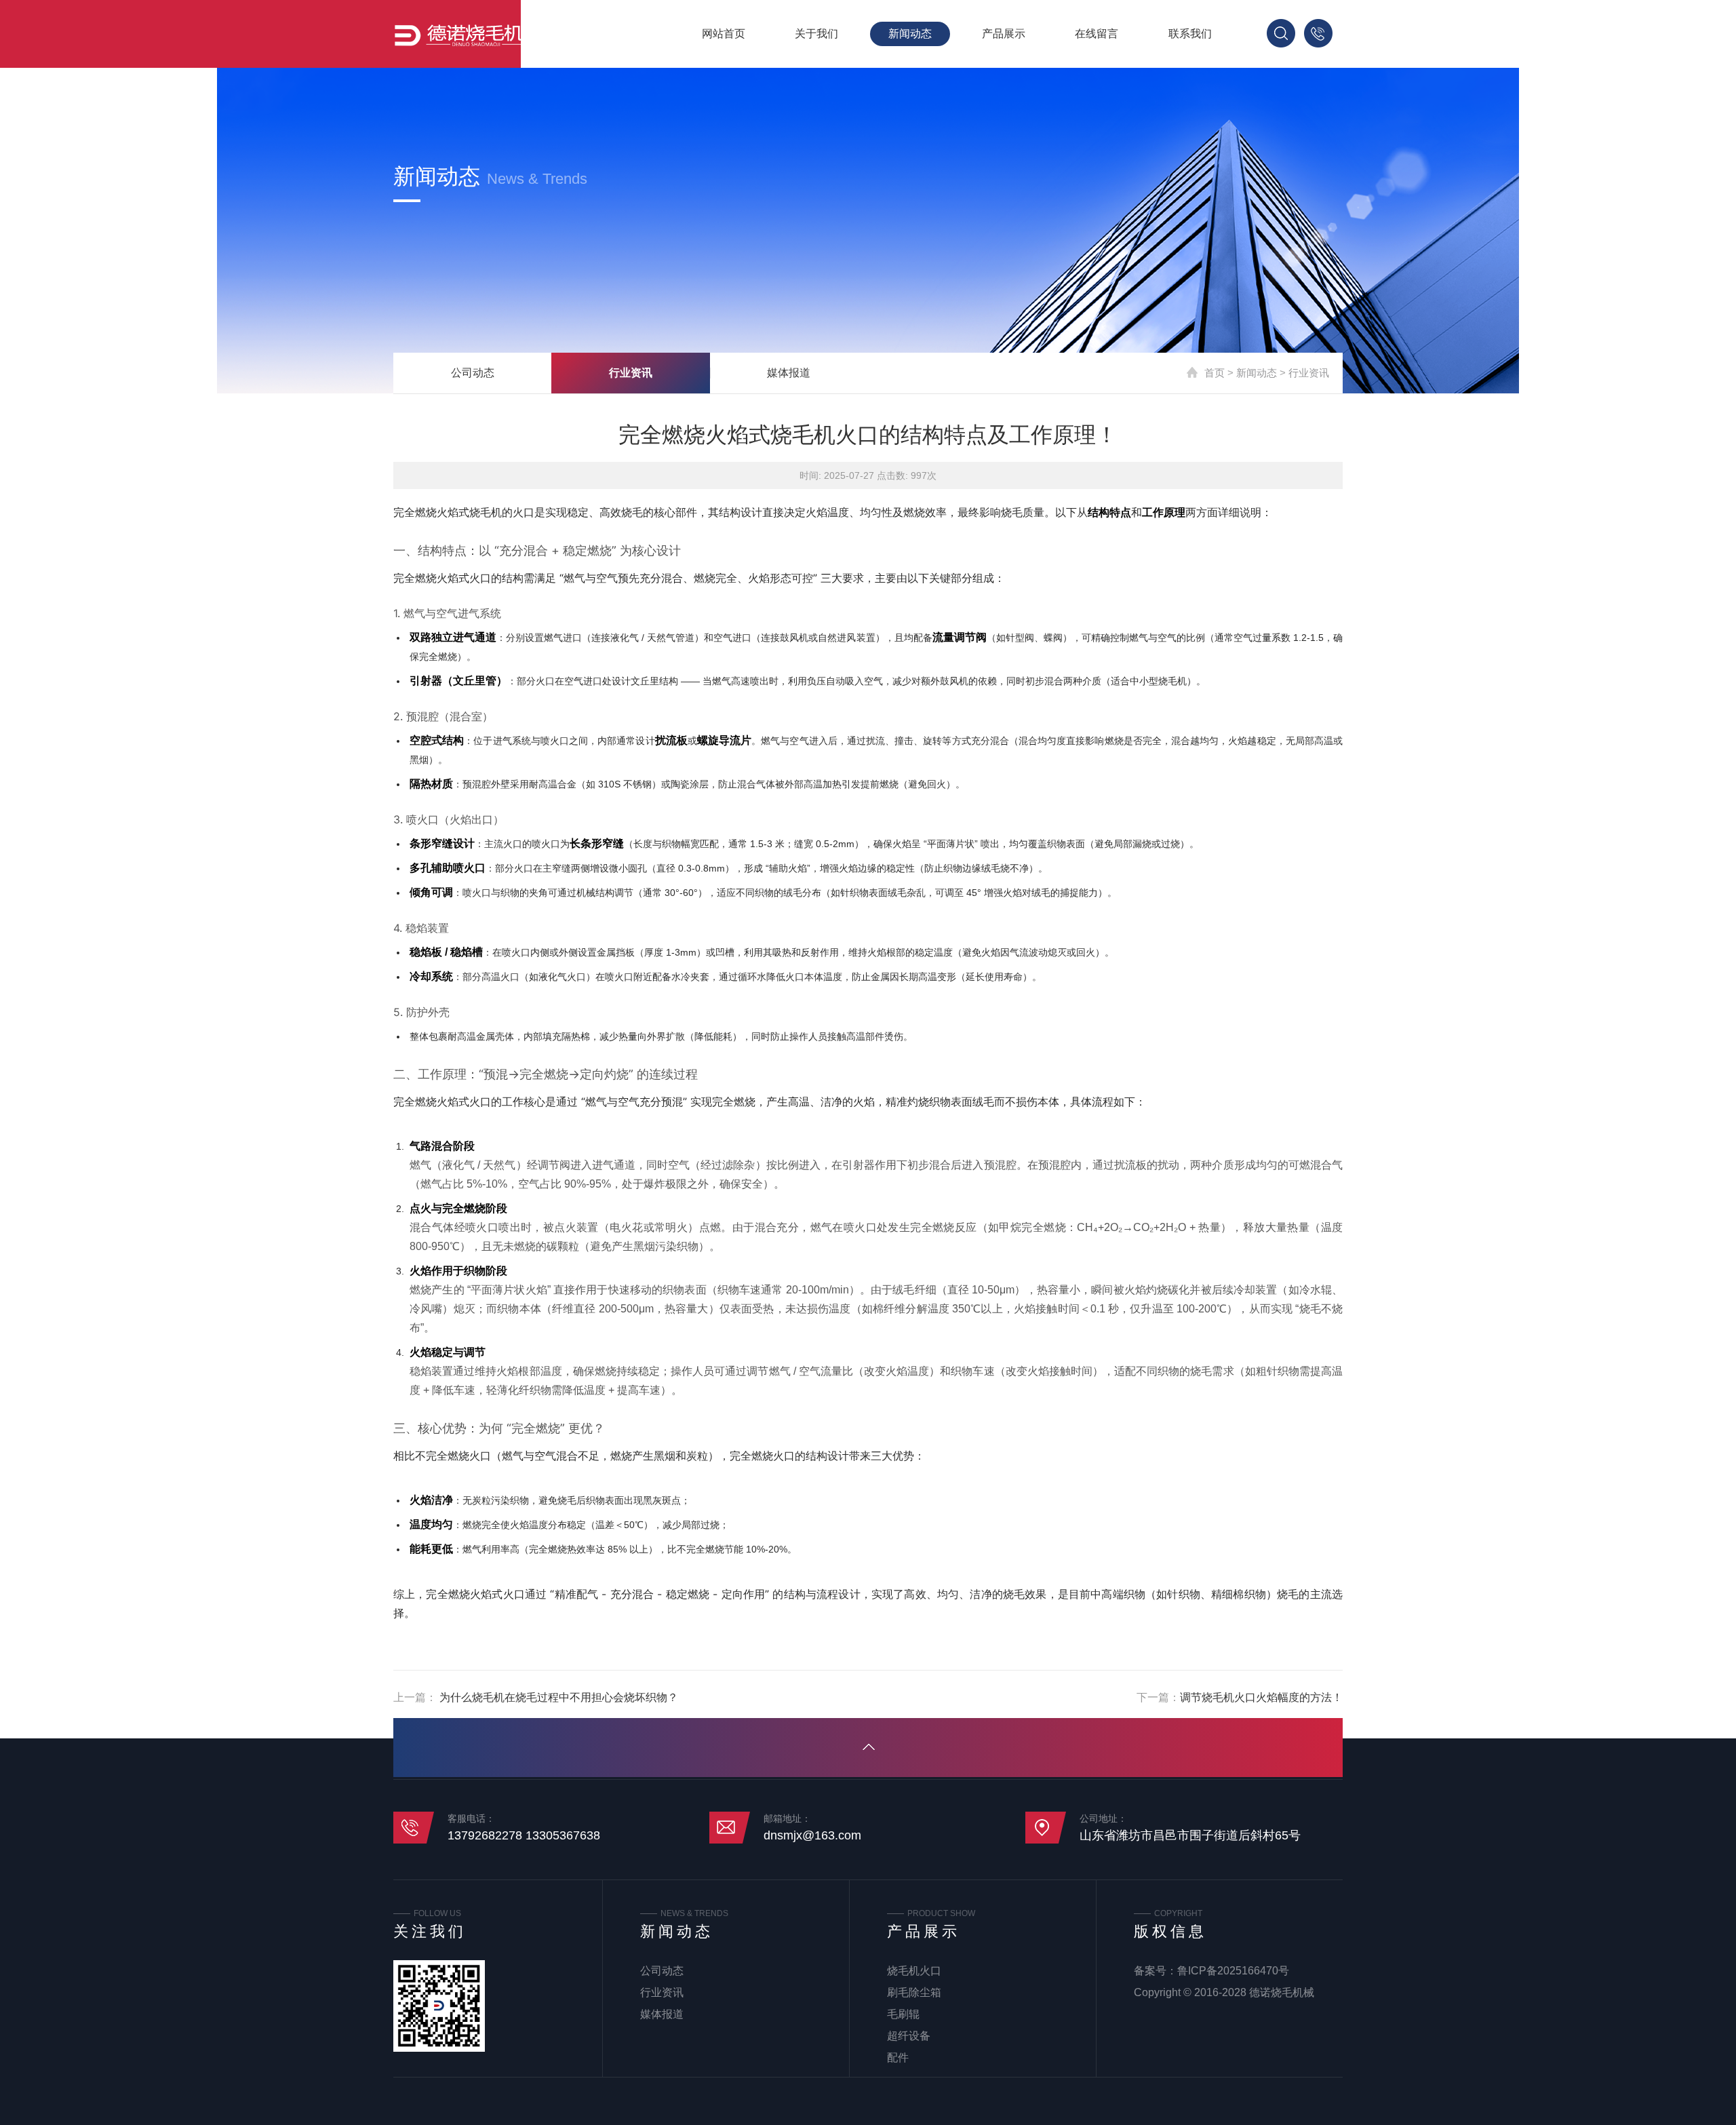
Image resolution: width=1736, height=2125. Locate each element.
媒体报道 (789, 373)
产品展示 (1004, 34)
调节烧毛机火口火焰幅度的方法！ (1261, 1697)
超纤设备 (909, 2036)
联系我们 (1190, 34)
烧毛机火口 (914, 1971)
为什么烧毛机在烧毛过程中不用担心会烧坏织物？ (557, 1697)
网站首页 (724, 34)
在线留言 (1097, 34)
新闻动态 (910, 34)
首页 (1215, 373)
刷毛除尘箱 (914, 1992)
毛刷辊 (903, 2014)
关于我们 (816, 34)
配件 (898, 2058)
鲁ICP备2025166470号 (1233, 1971)
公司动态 (473, 373)
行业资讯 (631, 373)
